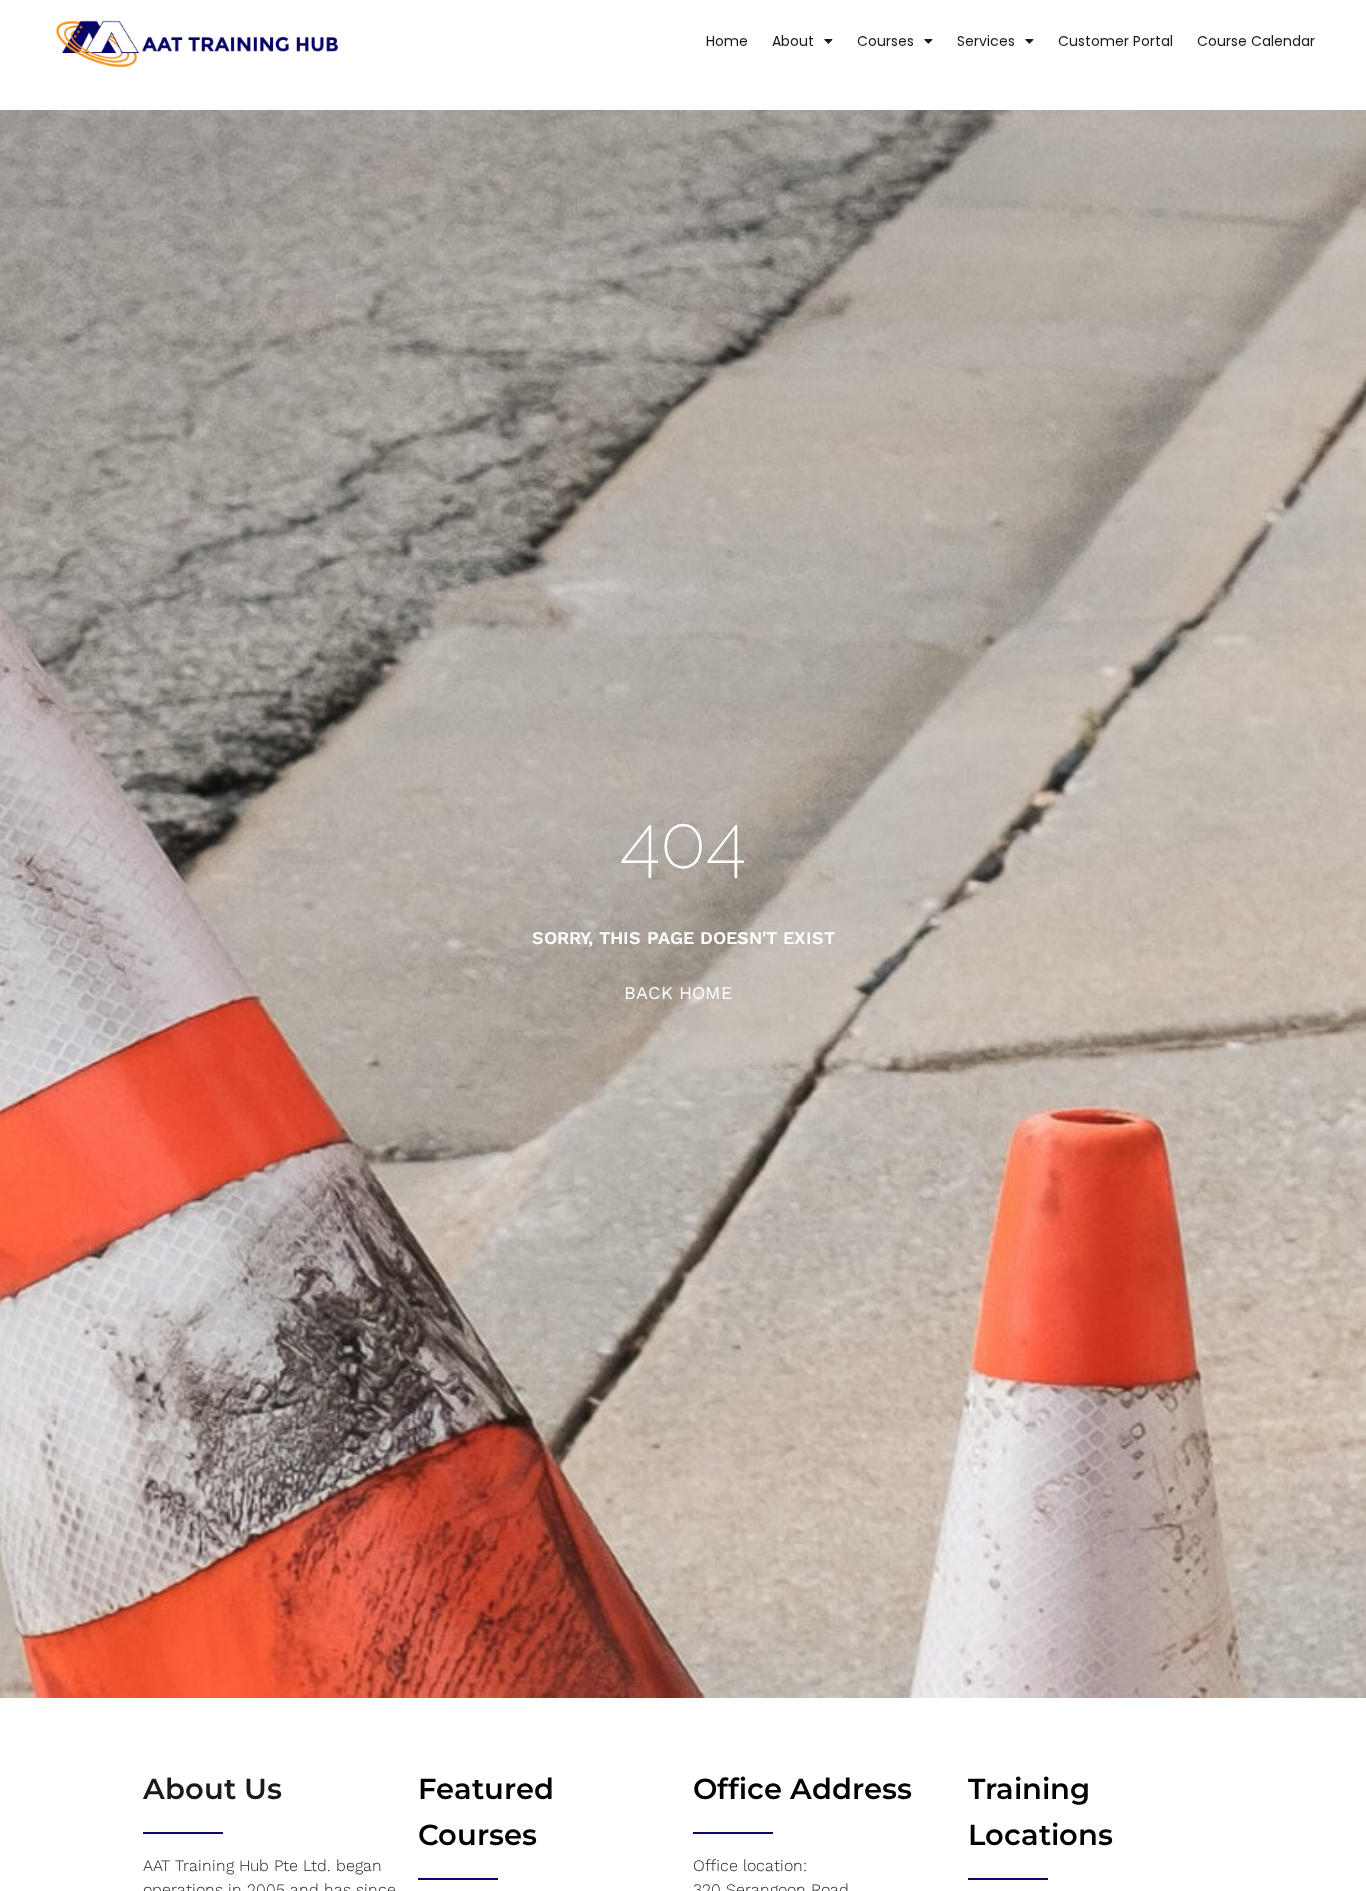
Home (727, 41)
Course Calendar (1256, 41)
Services (986, 41)
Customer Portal (1115, 41)
